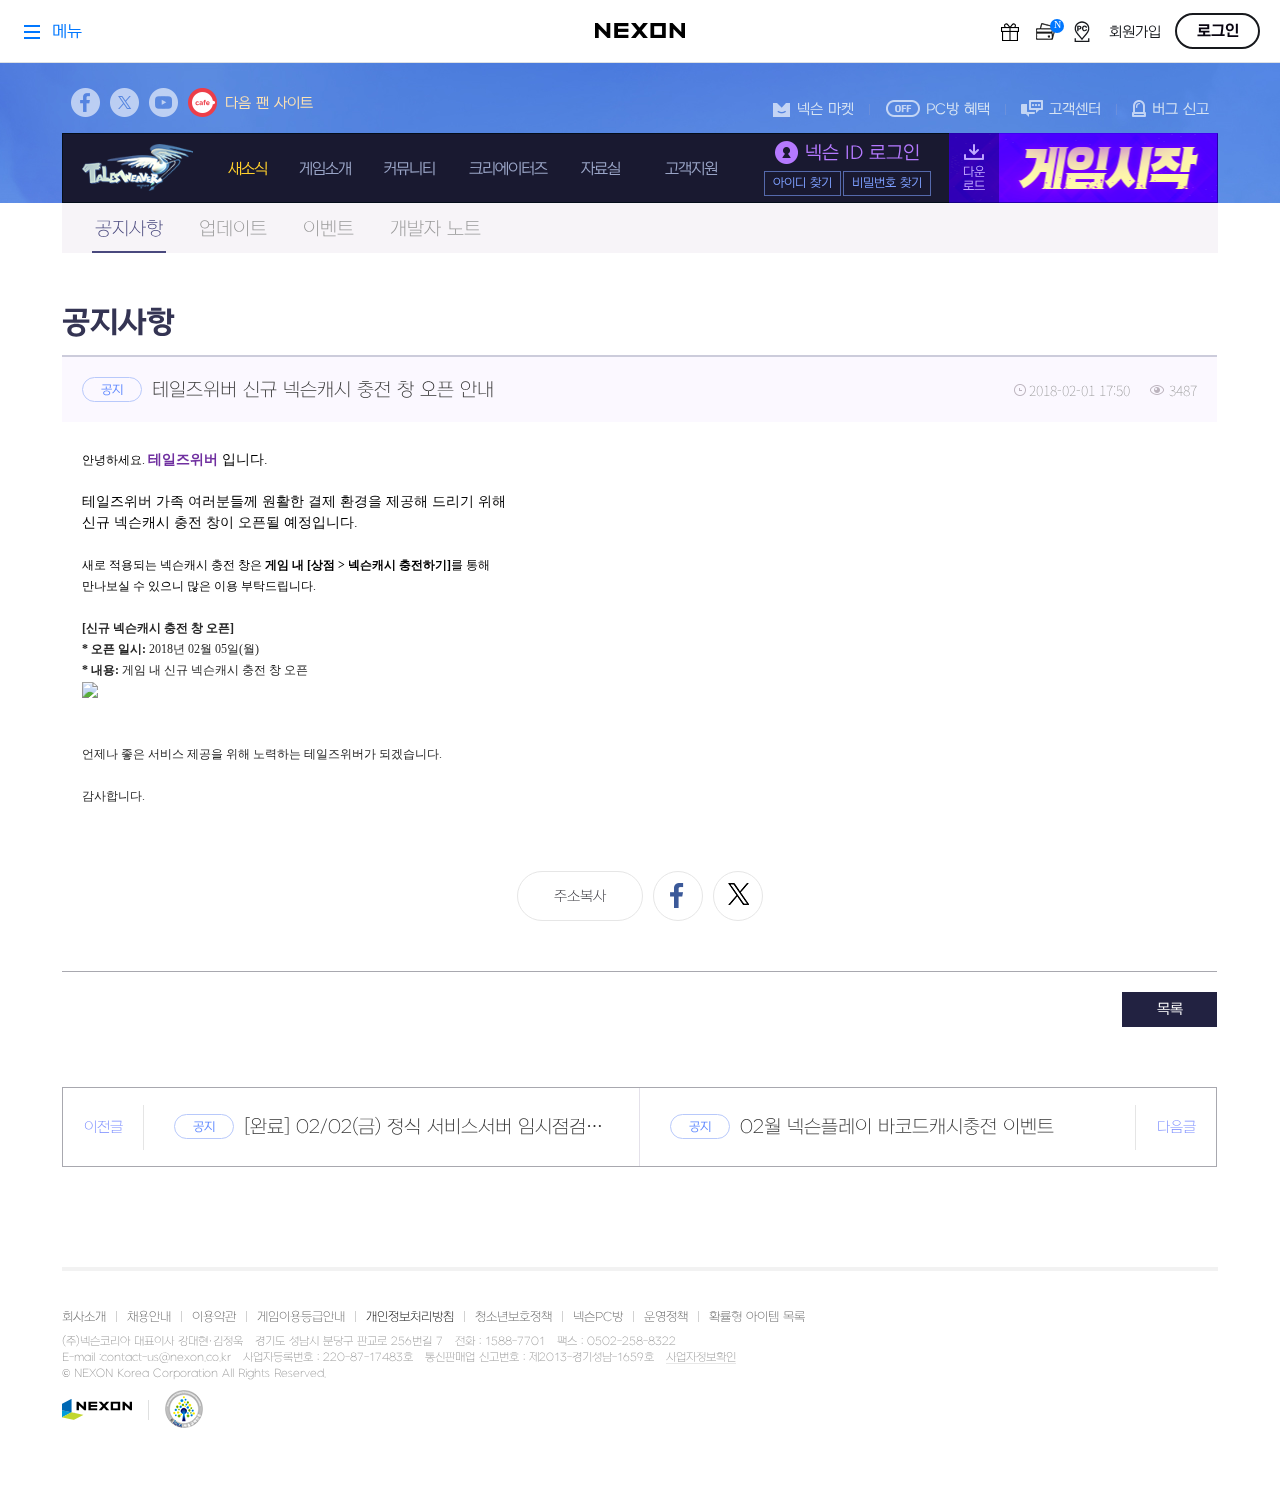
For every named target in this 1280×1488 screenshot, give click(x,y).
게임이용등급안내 (301, 1317)
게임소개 (325, 169)
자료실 (600, 169)
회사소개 (84, 1317)
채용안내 (149, 1317)
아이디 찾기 (802, 183)
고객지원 (691, 169)
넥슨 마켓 (825, 109)
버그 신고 (1180, 109)
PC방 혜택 (958, 109)
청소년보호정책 (513, 1317)
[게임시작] (1083, 168)
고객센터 (1075, 109)
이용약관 (214, 1317)
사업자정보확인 (701, 1358)
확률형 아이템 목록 (757, 1317)
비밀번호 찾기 (887, 183)
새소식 (247, 169)
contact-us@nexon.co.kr (166, 1357)
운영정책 (666, 1317)
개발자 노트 (435, 229)
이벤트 (328, 229)
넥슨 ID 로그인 (862, 153)
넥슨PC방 (598, 1317)
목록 (1170, 1009)
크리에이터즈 (508, 169)
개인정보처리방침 (410, 1317)
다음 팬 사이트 (269, 103)
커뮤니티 (409, 169)
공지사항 (129, 229)
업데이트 (233, 229)
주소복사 (580, 896)
